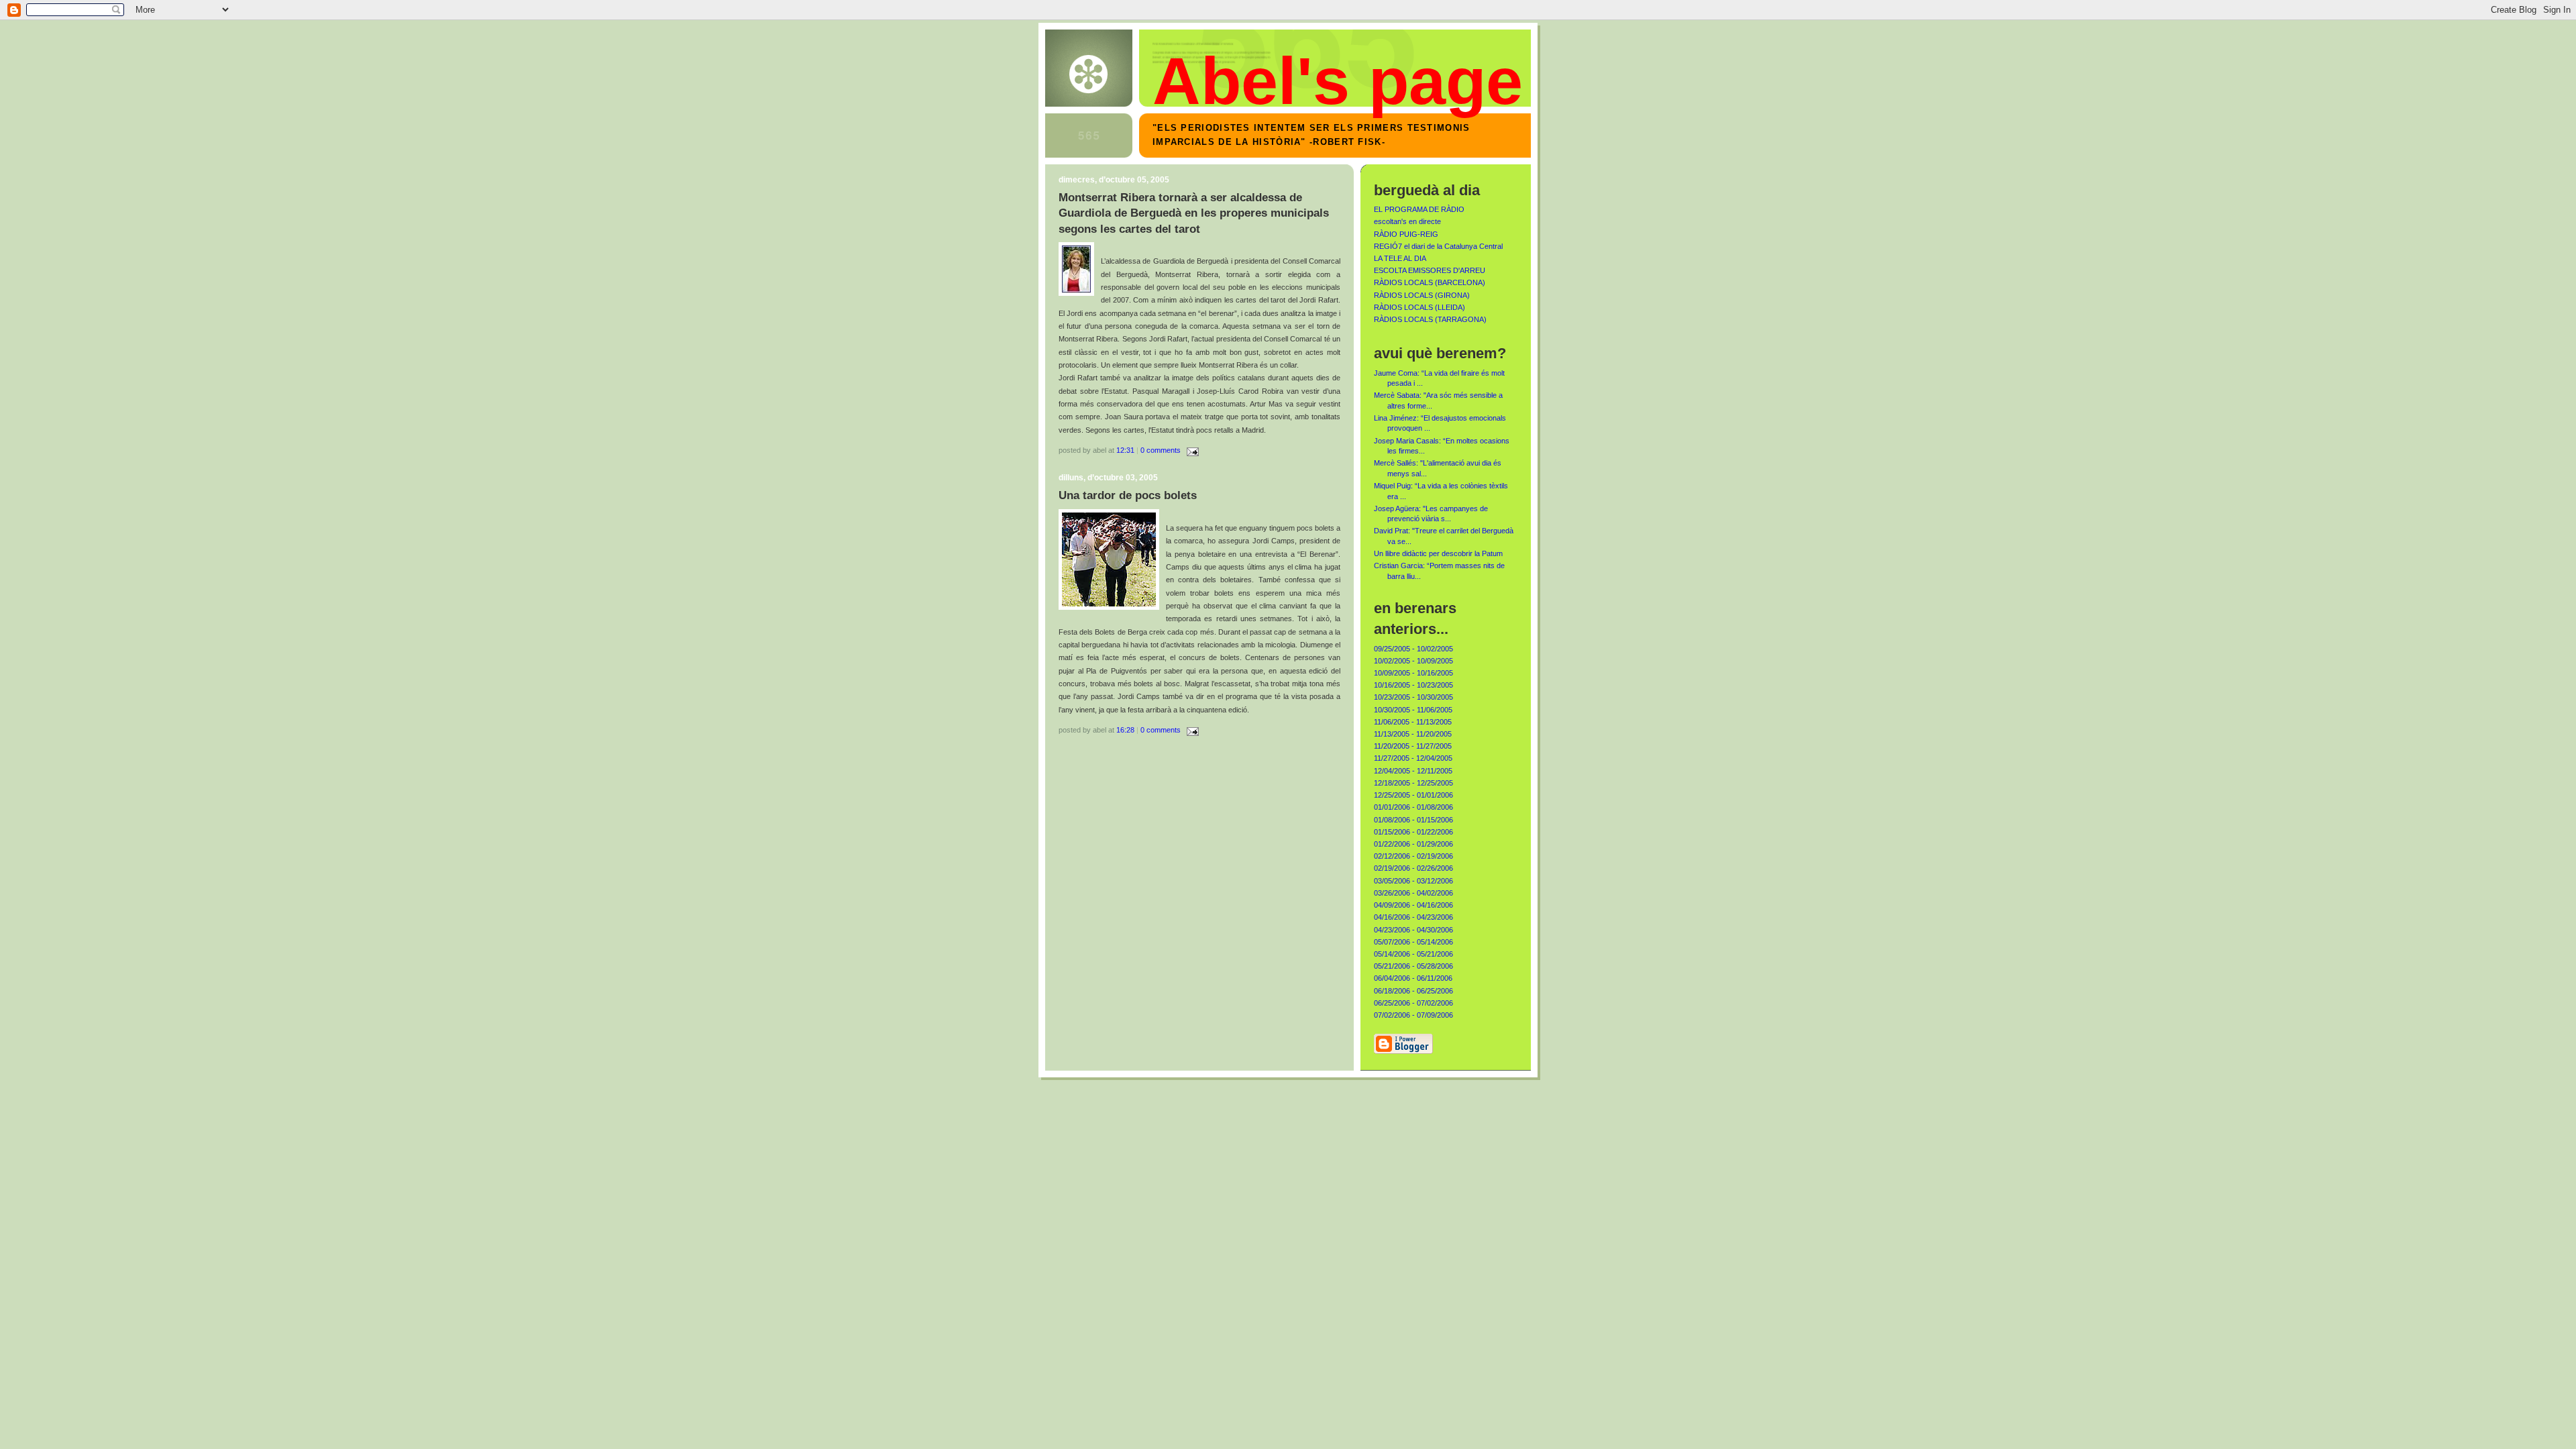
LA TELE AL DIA (1400, 258)
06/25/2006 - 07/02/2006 (1413, 1003)
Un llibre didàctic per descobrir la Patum (1438, 553)
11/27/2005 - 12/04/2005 (1413, 758)
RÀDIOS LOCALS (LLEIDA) (1419, 307)
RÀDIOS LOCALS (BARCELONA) (1430, 282)
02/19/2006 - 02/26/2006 (1413, 868)
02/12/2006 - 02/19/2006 (1413, 856)
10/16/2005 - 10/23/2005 (1413, 685)
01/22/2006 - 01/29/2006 (1413, 844)
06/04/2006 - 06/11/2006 (1413, 978)
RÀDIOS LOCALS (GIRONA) (1422, 295)
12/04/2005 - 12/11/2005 (1413, 771)
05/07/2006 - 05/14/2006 (1413, 942)
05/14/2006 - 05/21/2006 (1413, 954)
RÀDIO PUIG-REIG (1406, 234)
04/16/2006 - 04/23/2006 (1413, 917)
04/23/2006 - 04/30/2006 (1413, 930)
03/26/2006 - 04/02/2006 (1413, 893)
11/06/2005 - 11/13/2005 (1413, 722)
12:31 (1125, 450)
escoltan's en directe (1407, 221)
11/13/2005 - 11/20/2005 (1413, 734)
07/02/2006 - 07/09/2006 (1413, 1015)
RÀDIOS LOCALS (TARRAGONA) (1430, 319)
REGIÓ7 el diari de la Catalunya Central (1438, 246)
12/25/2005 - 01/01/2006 (1413, 795)
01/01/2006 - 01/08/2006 (1413, 807)
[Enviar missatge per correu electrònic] (1191, 450)
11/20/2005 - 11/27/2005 (1413, 746)
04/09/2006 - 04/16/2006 (1413, 905)
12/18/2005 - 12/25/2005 (1413, 783)
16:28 (1125, 730)
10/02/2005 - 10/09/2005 (1413, 661)
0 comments (1161, 450)
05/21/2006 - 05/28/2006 (1413, 966)
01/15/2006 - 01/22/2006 (1413, 832)
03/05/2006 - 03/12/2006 (1413, 881)
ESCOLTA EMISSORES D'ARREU (1430, 270)
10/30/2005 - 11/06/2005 (1413, 710)
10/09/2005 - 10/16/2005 (1413, 673)
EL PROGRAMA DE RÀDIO (1419, 209)
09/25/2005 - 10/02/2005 (1413, 649)
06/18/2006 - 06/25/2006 (1413, 991)
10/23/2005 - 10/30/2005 (1413, 697)
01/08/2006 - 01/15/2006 (1413, 820)
